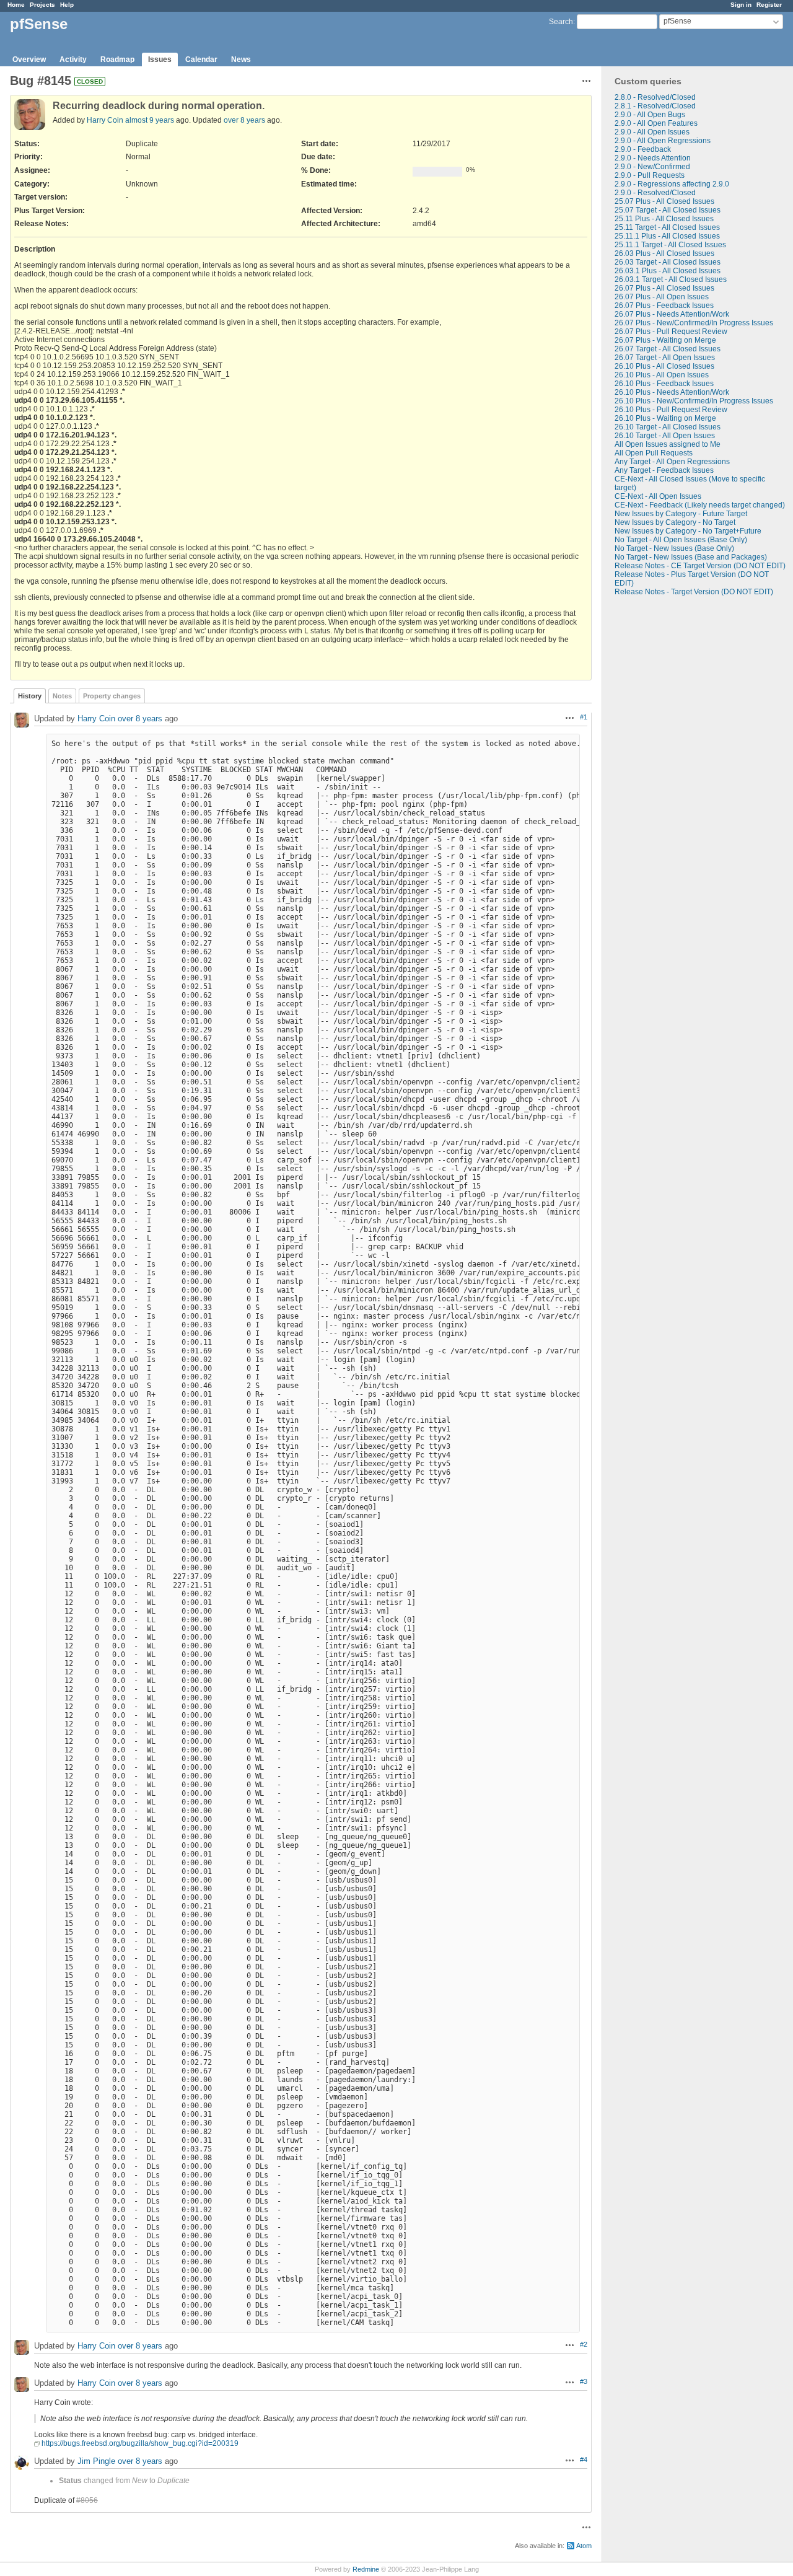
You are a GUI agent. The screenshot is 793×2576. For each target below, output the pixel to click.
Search (561, 22)
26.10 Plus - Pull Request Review (671, 410)
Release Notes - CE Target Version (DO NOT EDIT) (700, 566)
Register (769, 5)
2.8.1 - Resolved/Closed (655, 106)
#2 (584, 2344)
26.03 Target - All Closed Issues (668, 262)
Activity (73, 59)
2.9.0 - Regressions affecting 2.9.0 (672, 184)
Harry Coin (105, 120)
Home (16, 5)
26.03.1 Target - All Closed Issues (671, 279)
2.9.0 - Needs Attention (653, 158)
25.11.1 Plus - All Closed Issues (667, 236)
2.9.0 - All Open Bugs (650, 115)
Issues (160, 59)
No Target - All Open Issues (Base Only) (681, 540)
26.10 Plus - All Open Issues (662, 375)
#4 (584, 2460)
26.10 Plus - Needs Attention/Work (672, 392)
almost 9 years (150, 120)
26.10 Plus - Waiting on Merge (665, 418)
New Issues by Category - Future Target (681, 514)
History (30, 696)
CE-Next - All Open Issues (658, 496)
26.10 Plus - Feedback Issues (664, 384)
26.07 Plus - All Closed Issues (664, 288)
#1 (584, 717)
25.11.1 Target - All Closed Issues (670, 245)
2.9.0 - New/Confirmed (652, 167)
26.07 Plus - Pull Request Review (671, 332)
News (241, 59)
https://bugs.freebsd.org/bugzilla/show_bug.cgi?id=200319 (140, 2443)
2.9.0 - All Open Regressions (663, 141)
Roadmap (117, 59)
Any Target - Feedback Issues (664, 470)
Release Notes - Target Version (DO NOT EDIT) (694, 592)
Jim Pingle (96, 2461)
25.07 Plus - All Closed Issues (664, 201)
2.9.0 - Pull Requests (650, 175)
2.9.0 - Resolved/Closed (655, 193)
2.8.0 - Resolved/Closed (655, 97)
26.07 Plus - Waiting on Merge (665, 340)
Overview (29, 59)
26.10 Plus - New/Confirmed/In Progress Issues (694, 401)
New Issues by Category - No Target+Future (688, 531)
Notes (62, 696)
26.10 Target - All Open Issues (665, 436)
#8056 (87, 2500)
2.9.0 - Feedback (643, 149)
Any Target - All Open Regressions (672, 462)
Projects (42, 5)
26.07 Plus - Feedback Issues (664, 306)
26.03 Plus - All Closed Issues (664, 253)
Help (67, 5)
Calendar (201, 59)
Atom (584, 2546)
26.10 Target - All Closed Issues (668, 427)
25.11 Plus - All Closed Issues (664, 219)
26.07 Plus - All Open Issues (662, 297)
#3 (584, 2381)
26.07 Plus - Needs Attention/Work (672, 314)
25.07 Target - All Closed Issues (668, 210)
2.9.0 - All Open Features (656, 123)
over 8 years (244, 120)
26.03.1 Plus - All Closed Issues (668, 271)
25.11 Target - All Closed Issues (667, 227)
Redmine (366, 2569)
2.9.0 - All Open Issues (652, 132)
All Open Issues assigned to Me (668, 444)
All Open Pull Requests (654, 453)
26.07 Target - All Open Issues (665, 358)
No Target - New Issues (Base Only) (674, 548)
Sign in (741, 5)
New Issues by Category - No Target (675, 522)
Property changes (112, 696)
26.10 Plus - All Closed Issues (664, 366)
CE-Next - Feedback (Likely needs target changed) (700, 505)
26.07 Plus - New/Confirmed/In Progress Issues (694, 323)
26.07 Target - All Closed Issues (668, 349)
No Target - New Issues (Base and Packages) (691, 557)
